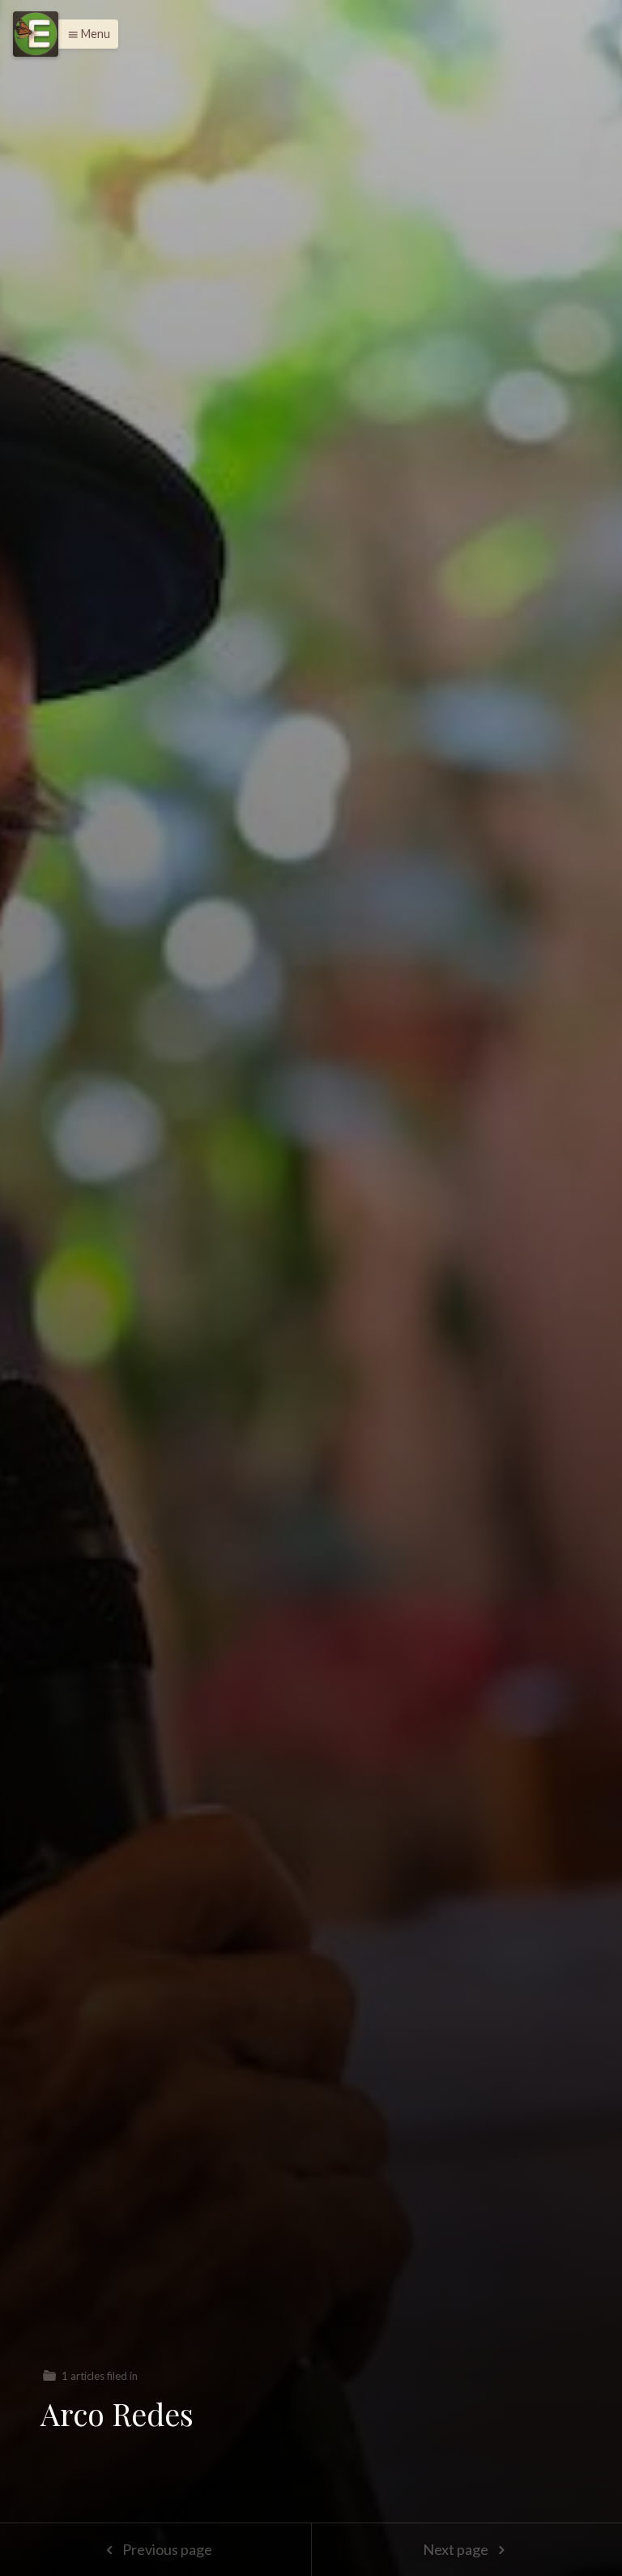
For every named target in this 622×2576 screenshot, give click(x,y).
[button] (85, 34)
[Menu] (36, 34)
